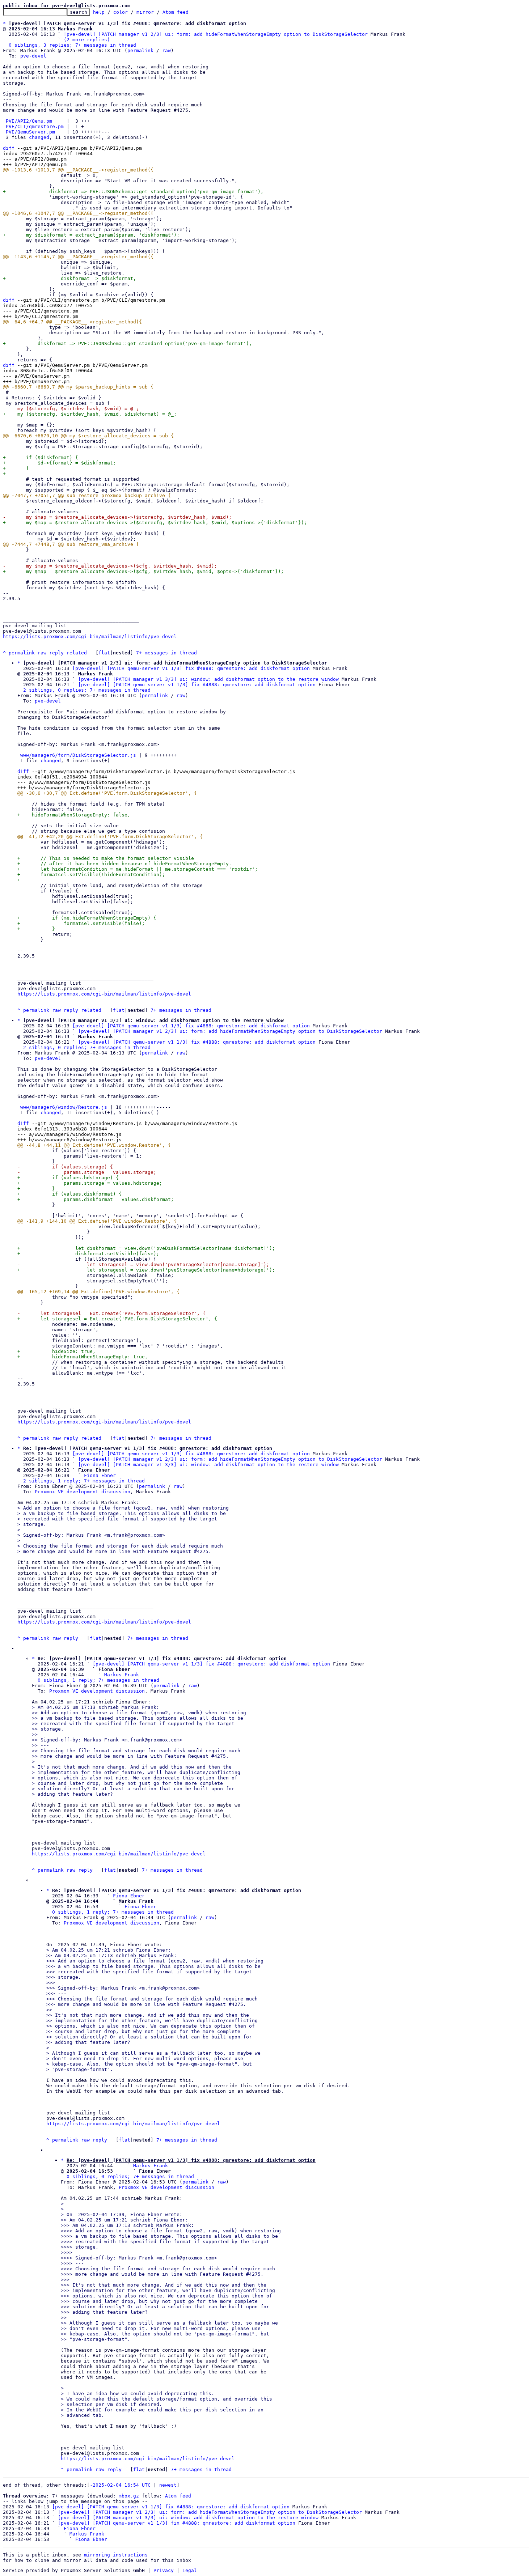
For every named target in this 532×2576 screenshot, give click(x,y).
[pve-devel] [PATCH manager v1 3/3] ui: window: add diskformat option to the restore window (208, 679)
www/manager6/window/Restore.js (64, 1107)
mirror (145, 12)
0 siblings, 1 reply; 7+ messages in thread (98, 1680)
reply (56, 653)
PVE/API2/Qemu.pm (29, 121)
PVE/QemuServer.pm (30, 132)
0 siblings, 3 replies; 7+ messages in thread (72, 45)
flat (104, 653)
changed (39, 137)
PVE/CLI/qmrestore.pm (35, 126)
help (99, 12)
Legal (190, 2570)
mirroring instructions (116, 2555)
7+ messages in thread (166, 653)
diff (9, 148)
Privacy (164, 2570)
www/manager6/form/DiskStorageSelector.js (78, 755)
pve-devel (33, 56)
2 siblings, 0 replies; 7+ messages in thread (87, 690)
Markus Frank (122, 1675)
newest (168, 2485)
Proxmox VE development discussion (83, 1492)
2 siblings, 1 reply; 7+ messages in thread (84, 1481)
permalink (140, 50)
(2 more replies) (87, 40)
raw (166, 50)
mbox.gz (129, 2496)
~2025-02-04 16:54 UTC (120, 2485)
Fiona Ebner (100, 1475)
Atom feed (176, 12)
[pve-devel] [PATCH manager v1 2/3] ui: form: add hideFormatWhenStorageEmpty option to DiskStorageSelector (216, 34)
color (121, 12)
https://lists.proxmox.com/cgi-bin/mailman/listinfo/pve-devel (90, 636)
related (77, 653)
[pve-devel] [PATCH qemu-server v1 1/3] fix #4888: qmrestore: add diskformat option (191, 668)
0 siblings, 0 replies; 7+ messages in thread (130, 2176)
